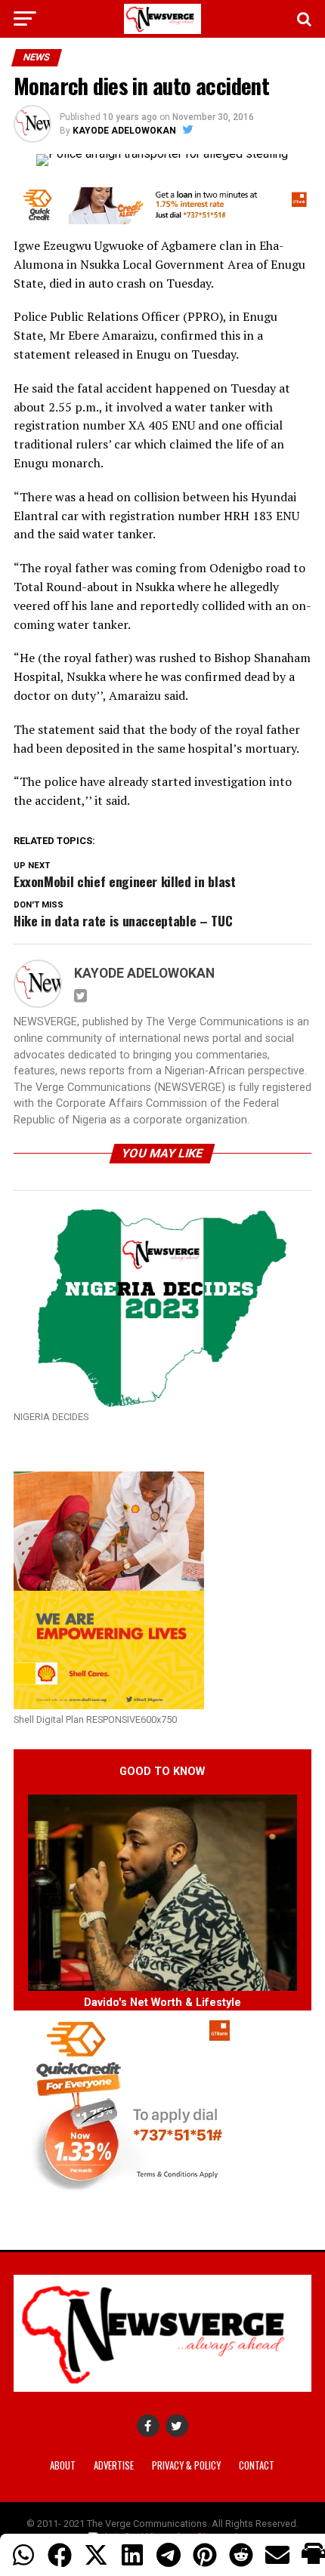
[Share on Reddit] (241, 2555)
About (63, 2465)
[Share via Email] (277, 2555)
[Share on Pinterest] (205, 2555)
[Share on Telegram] (169, 2555)
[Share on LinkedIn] (132, 2555)
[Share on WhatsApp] (23, 2555)
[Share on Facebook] (60, 2555)
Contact (257, 2465)
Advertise (114, 2465)
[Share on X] (96, 2555)
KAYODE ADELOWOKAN (124, 131)
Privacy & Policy (186, 2465)
